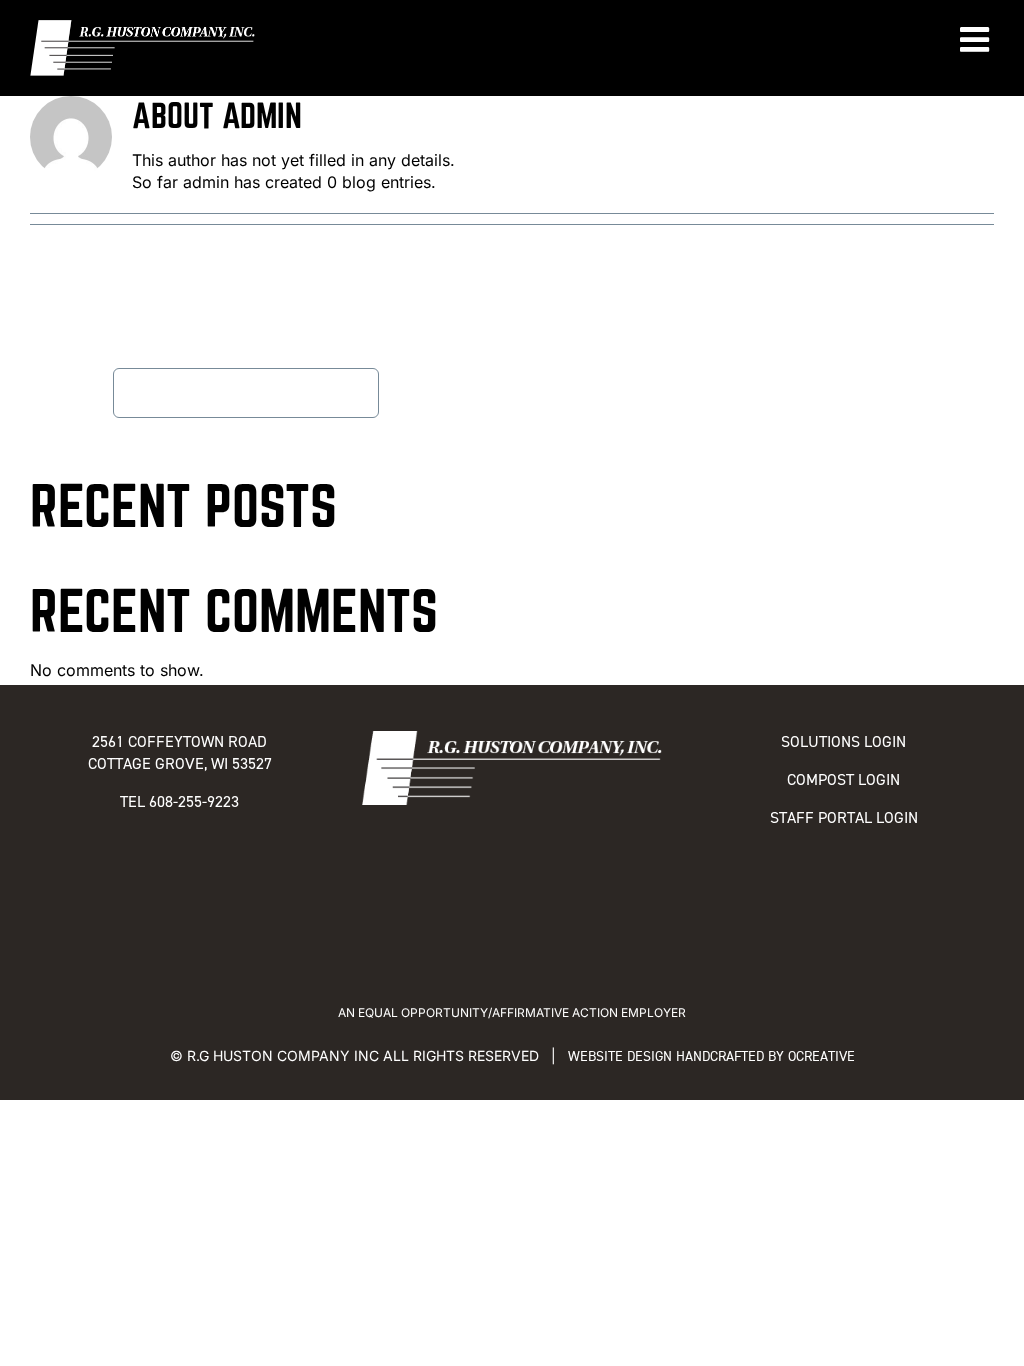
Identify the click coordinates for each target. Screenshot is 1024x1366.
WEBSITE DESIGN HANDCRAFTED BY (678, 1056)
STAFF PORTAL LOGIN (844, 817)
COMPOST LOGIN (843, 779)
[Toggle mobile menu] (977, 39)
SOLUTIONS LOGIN (843, 741)
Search (86, 392)
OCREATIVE (821, 1056)
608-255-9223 (194, 801)
